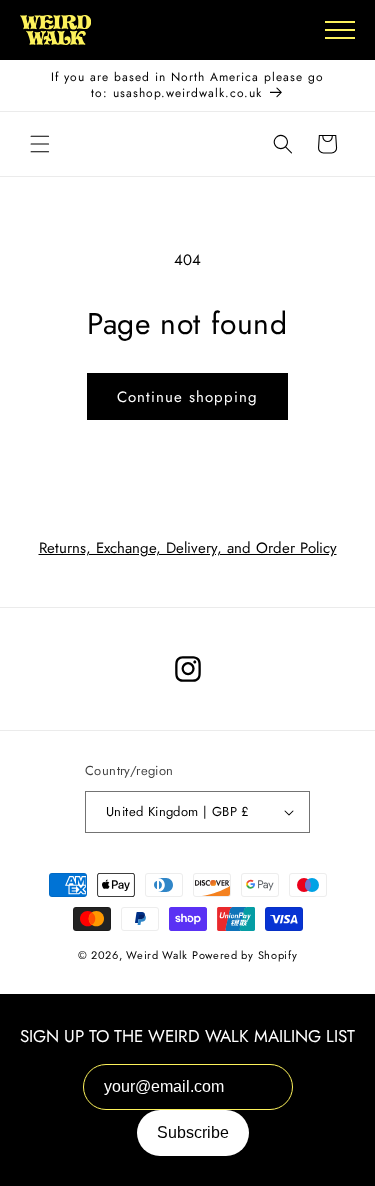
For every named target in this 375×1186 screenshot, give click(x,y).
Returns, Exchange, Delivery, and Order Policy (188, 548)
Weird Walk (157, 955)
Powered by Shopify (245, 955)
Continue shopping (187, 397)
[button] (40, 144)
